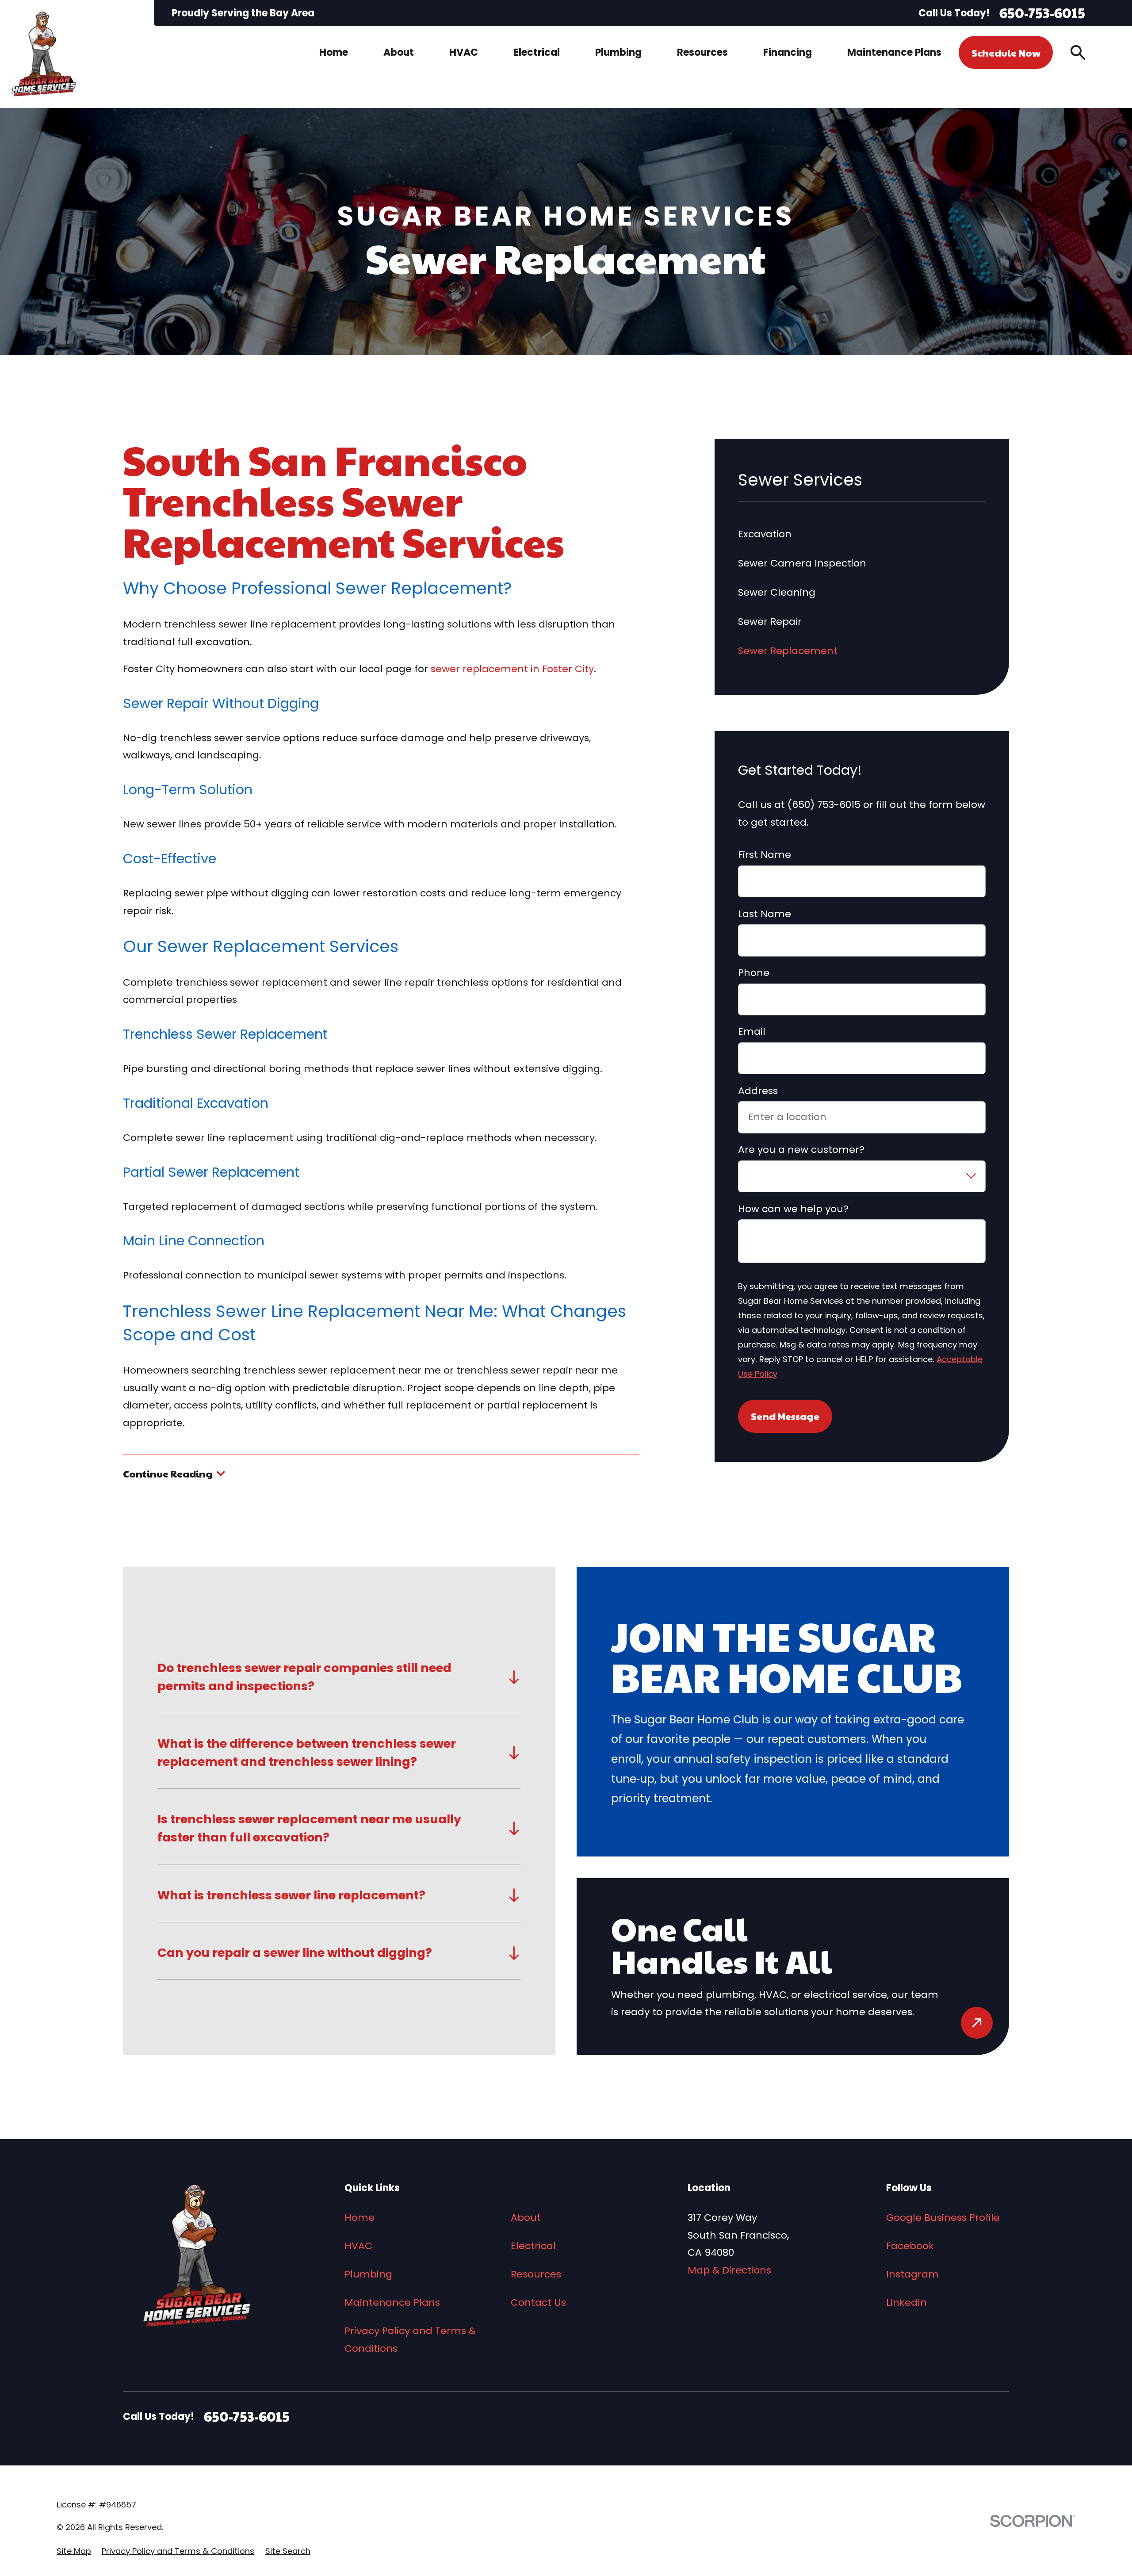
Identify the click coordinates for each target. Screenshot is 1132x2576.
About (526, 2218)
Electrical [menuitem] (537, 52)
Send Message (785, 1416)
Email (752, 1032)
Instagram (912, 2274)
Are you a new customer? (801, 1150)
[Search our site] (1078, 52)
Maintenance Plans (392, 2302)
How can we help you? (793, 1209)
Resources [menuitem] (702, 52)
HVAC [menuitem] (464, 52)
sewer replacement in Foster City (512, 669)
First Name (765, 855)
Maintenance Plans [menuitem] (894, 52)
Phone (754, 973)
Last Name (765, 914)
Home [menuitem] (334, 52)
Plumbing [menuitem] (618, 52)
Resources (536, 2274)
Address (758, 1091)
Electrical (533, 2246)
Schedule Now (1006, 53)
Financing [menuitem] (788, 52)
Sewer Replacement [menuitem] (788, 651)
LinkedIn (906, 2302)
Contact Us (538, 2302)
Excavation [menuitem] (765, 534)
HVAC (358, 2246)
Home (359, 2218)
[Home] (44, 54)
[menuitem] (74, 2551)
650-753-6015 (1042, 13)
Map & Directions (729, 2270)
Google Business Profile (943, 2218)
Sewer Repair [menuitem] (770, 622)
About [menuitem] (399, 52)
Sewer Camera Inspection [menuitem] (802, 563)
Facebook (910, 2246)
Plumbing (368, 2274)
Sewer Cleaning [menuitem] (777, 592)
